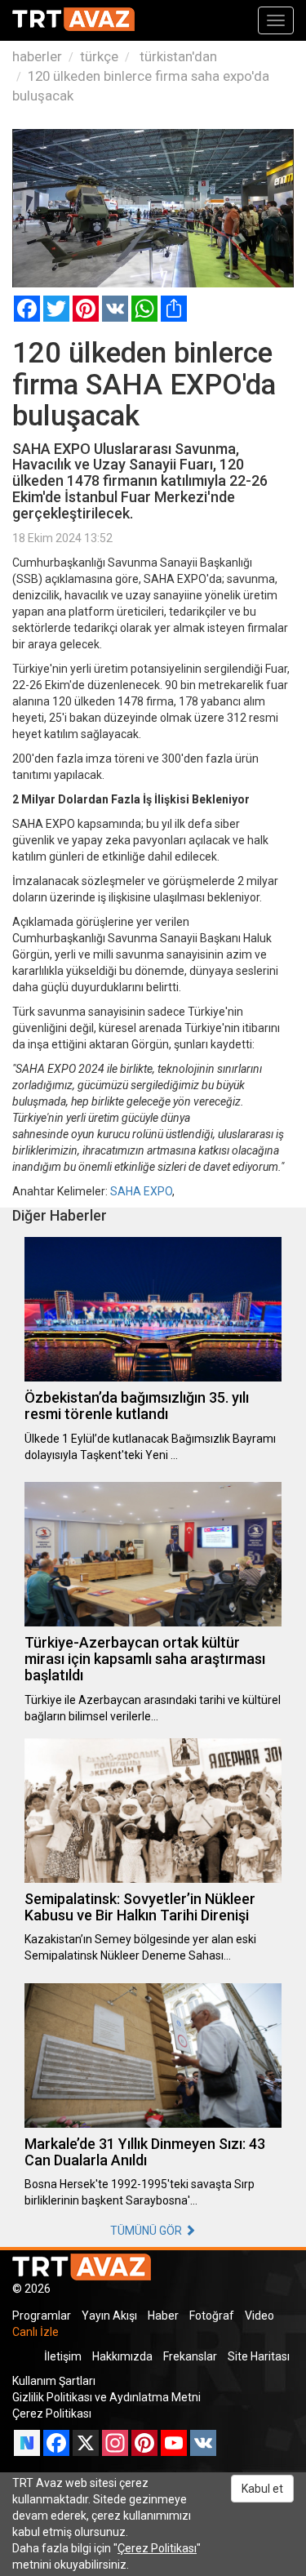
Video (259, 2316)
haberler (37, 56)
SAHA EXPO (141, 1191)
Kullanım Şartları (54, 2381)
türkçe (99, 56)
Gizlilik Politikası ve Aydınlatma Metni (106, 2397)
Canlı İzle (35, 2332)
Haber (163, 2316)
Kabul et (262, 2489)
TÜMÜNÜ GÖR (147, 2231)
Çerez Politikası (52, 2414)
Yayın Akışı (109, 2316)
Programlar (42, 2316)
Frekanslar (190, 2356)
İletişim (63, 2356)
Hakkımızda (122, 2356)
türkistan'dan (177, 56)
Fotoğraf (212, 2316)
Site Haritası (259, 2356)
